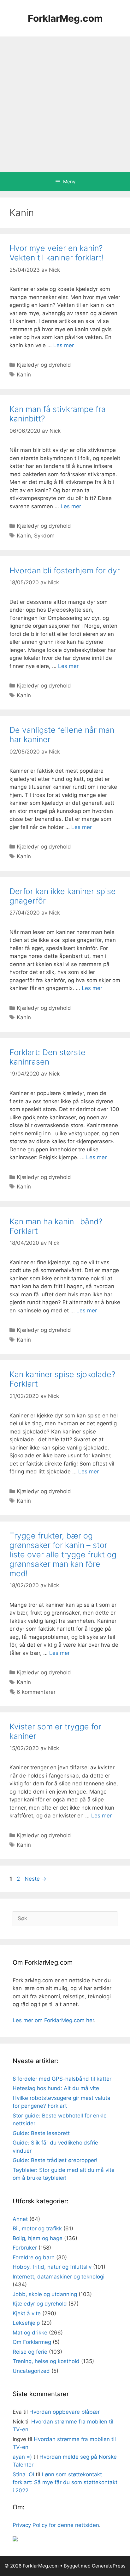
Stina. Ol (23, 2474)
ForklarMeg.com (65, 18)
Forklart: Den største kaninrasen (47, 1057)
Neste (35, 1879)
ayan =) (22, 2457)
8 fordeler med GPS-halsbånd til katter (62, 2079)
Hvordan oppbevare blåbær (65, 2412)
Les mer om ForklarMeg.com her (53, 2020)
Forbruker (25, 2248)
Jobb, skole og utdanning (45, 2294)
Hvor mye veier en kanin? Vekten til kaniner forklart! (57, 253)
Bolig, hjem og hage (38, 2238)
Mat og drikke (30, 2333)
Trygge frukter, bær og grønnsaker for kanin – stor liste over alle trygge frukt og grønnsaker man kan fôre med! (63, 1555)
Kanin (24, 375)
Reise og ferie (30, 2352)
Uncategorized (31, 2371)
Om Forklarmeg (32, 2342)
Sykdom (44, 536)
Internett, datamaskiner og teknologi (59, 2277)
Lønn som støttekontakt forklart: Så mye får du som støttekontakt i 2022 (65, 2482)
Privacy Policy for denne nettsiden (56, 2525)
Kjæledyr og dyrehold (44, 365)
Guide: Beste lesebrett (41, 2133)
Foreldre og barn (34, 2257)
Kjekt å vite (27, 2313)
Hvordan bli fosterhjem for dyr (65, 570)
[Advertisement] (65, 104)
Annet (20, 2219)
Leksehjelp (26, 2323)
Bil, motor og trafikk (37, 2228)
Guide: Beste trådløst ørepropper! (55, 2160)
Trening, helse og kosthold (46, 2361)
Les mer (64, 345)
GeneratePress (109, 2566)
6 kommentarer (36, 1692)
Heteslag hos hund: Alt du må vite (56, 2088)
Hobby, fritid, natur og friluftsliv (52, 2267)
